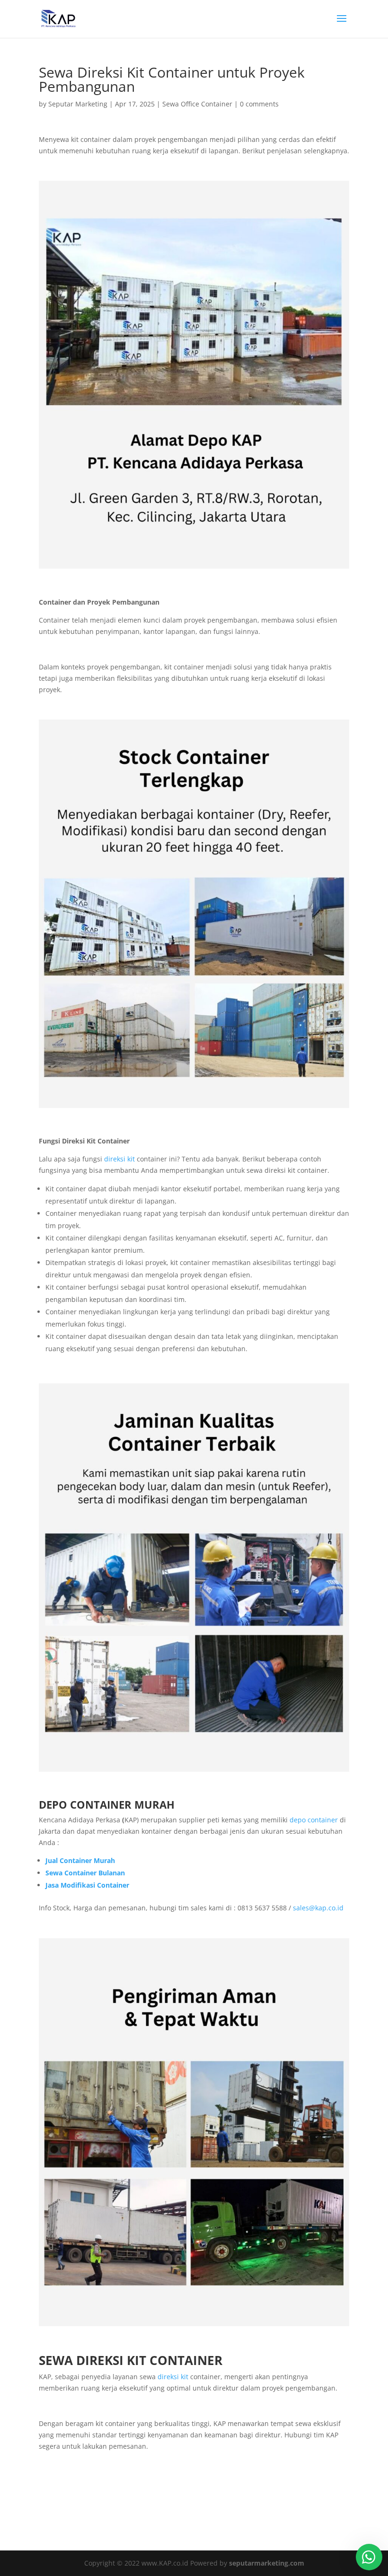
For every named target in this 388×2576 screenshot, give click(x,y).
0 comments (259, 104)
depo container (314, 1820)
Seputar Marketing (78, 104)
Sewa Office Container (197, 104)
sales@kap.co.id (318, 1908)
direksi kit (119, 1159)
